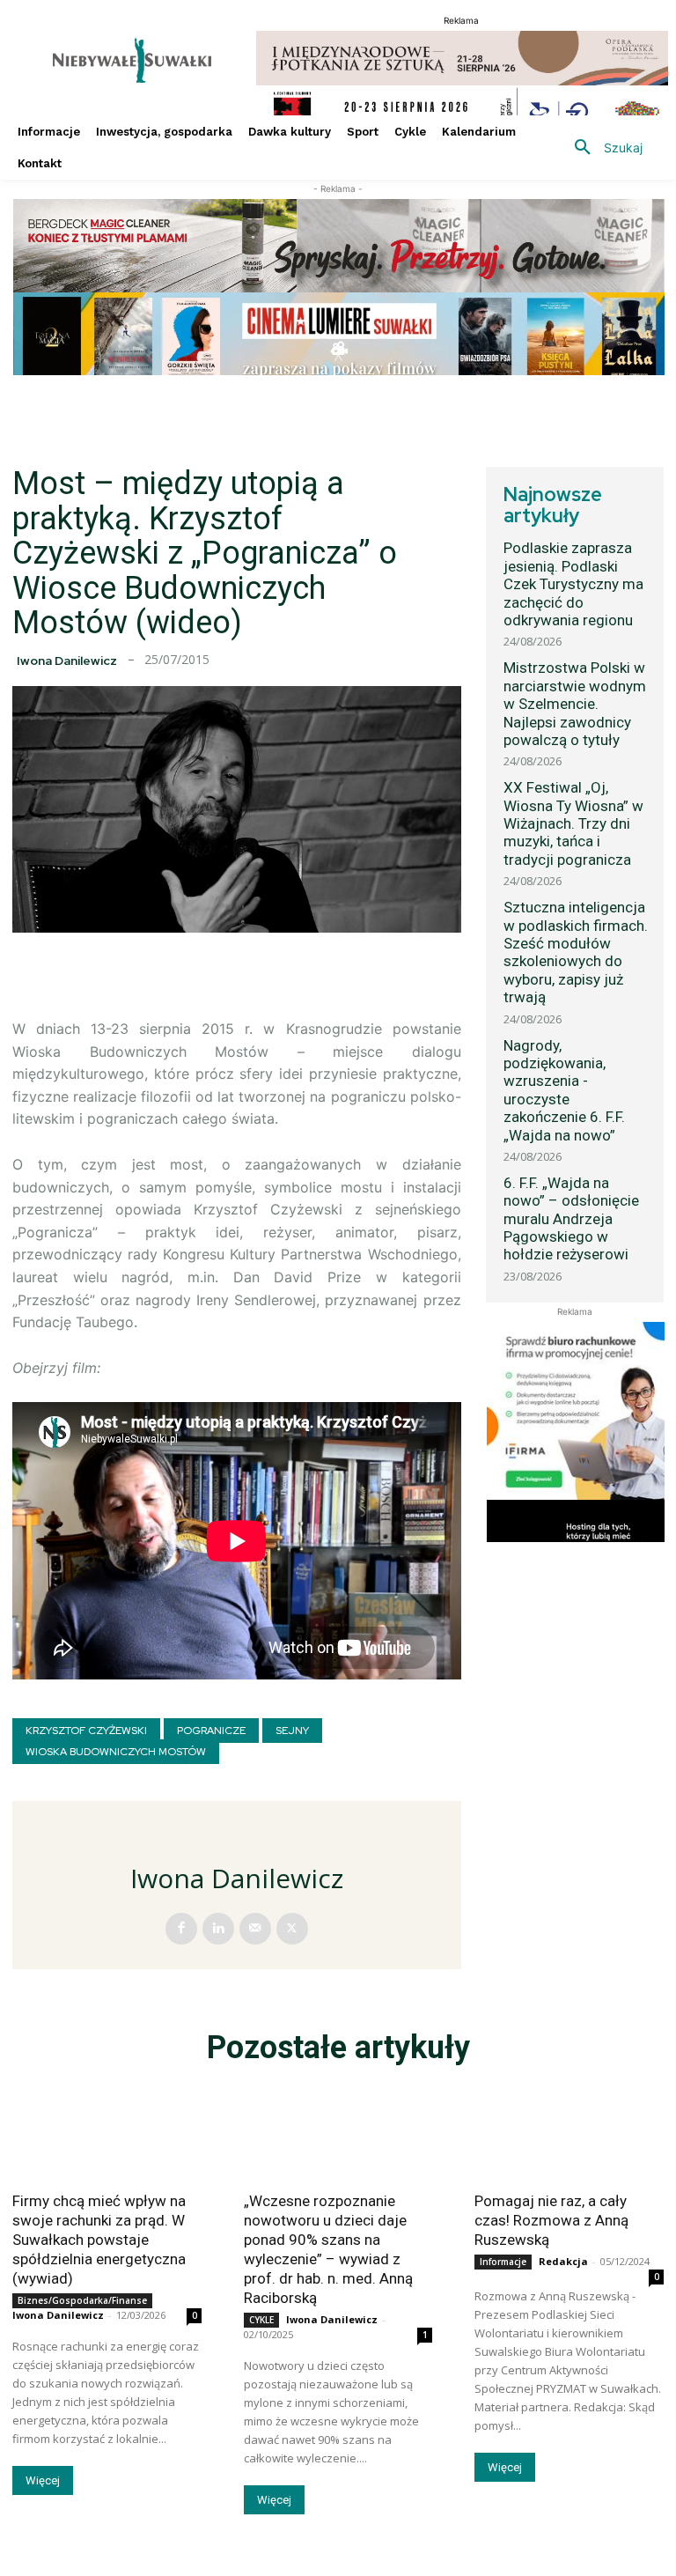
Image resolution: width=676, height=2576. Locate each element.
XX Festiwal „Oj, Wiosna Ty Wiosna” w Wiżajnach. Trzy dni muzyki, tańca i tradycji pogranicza (573, 823)
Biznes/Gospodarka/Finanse (82, 2300)
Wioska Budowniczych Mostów (116, 1752)
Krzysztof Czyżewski (86, 1731)
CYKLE (261, 2320)
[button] (602, 148)
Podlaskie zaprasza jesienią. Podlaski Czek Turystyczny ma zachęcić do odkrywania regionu (573, 584)
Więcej (43, 2480)
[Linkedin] (218, 1929)
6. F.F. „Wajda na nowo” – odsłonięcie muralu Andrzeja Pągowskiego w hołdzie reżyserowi (571, 1219)
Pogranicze (211, 1731)
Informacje (503, 2262)
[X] (292, 1929)
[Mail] (255, 1929)
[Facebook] (181, 1929)
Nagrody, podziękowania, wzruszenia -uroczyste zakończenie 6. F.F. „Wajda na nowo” (564, 1090)
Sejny (292, 1731)
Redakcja (563, 2261)
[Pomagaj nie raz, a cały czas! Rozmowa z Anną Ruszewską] (569, 2133)
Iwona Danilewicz (67, 661)
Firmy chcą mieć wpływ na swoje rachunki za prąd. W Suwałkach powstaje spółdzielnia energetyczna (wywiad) (99, 2240)
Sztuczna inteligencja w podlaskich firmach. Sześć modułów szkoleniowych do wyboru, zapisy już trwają (576, 952)
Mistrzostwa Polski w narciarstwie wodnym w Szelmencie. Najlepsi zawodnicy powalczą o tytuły (575, 704)
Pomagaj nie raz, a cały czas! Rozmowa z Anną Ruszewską (551, 2220)
